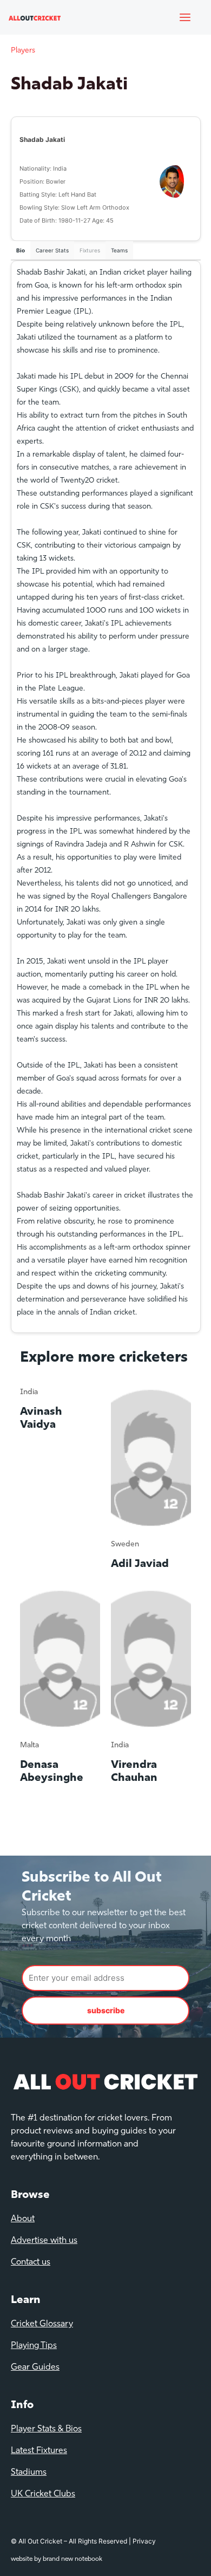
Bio (21, 250)
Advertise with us (44, 2241)
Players (23, 51)
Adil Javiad (140, 1564)
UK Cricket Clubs (43, 2494)
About (23, 2219)
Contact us (31, 2262)
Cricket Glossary (42, 2324)
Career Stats (52, 250)
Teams (119, 250)
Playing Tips (34, 2346)
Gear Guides (35, 2367)
